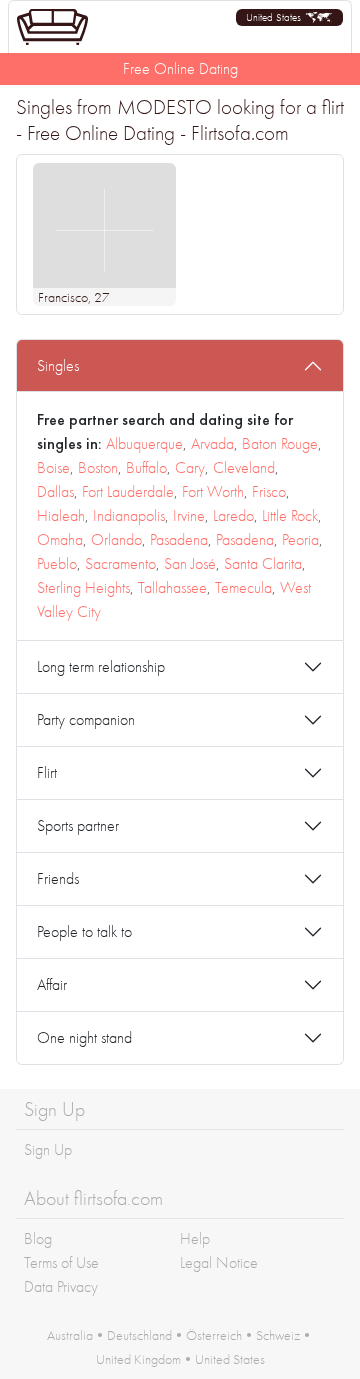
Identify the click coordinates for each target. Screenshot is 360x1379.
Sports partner (78, 825)
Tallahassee (172, 587)
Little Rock (290, 515)
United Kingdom (138, 1359)
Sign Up (48, 1149)
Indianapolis (129, 515)
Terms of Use (61, 1262)
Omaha (60, 539)
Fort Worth (213, 491)
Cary (190, 467)
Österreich (214, 1335)
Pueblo (57, 563)
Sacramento (120, 563)
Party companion (86, 719)
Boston (98, 467)
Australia (70, 1335)
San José (190, 563)
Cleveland (244, 467)
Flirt (47, 772)
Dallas (55, 491)
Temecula (243, 587)
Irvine (189, 515)
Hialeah (61, 515)
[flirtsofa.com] (52, 27)
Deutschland (139, 1335)
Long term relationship (101, 666)
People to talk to (84, 931)
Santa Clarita (263, 563)
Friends (58, 878)
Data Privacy (61, 1286)
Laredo (233, 515)
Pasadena (179, 539)
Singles (58, 365)
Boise (53, 467)
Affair (52, 984)
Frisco (269, 491)
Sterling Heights (83, 587)
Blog (38, 1238)
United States (230, 1359)
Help (195, 1238)
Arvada (212, 443)
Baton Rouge (280, 443)
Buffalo (146, 467)
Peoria (300, 539)
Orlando (116, 539)
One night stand (84, 1037)
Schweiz (278, 1335)
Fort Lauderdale (128, 491)
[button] (289, 17)
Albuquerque (144, 443)
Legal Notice (219, 1262)
